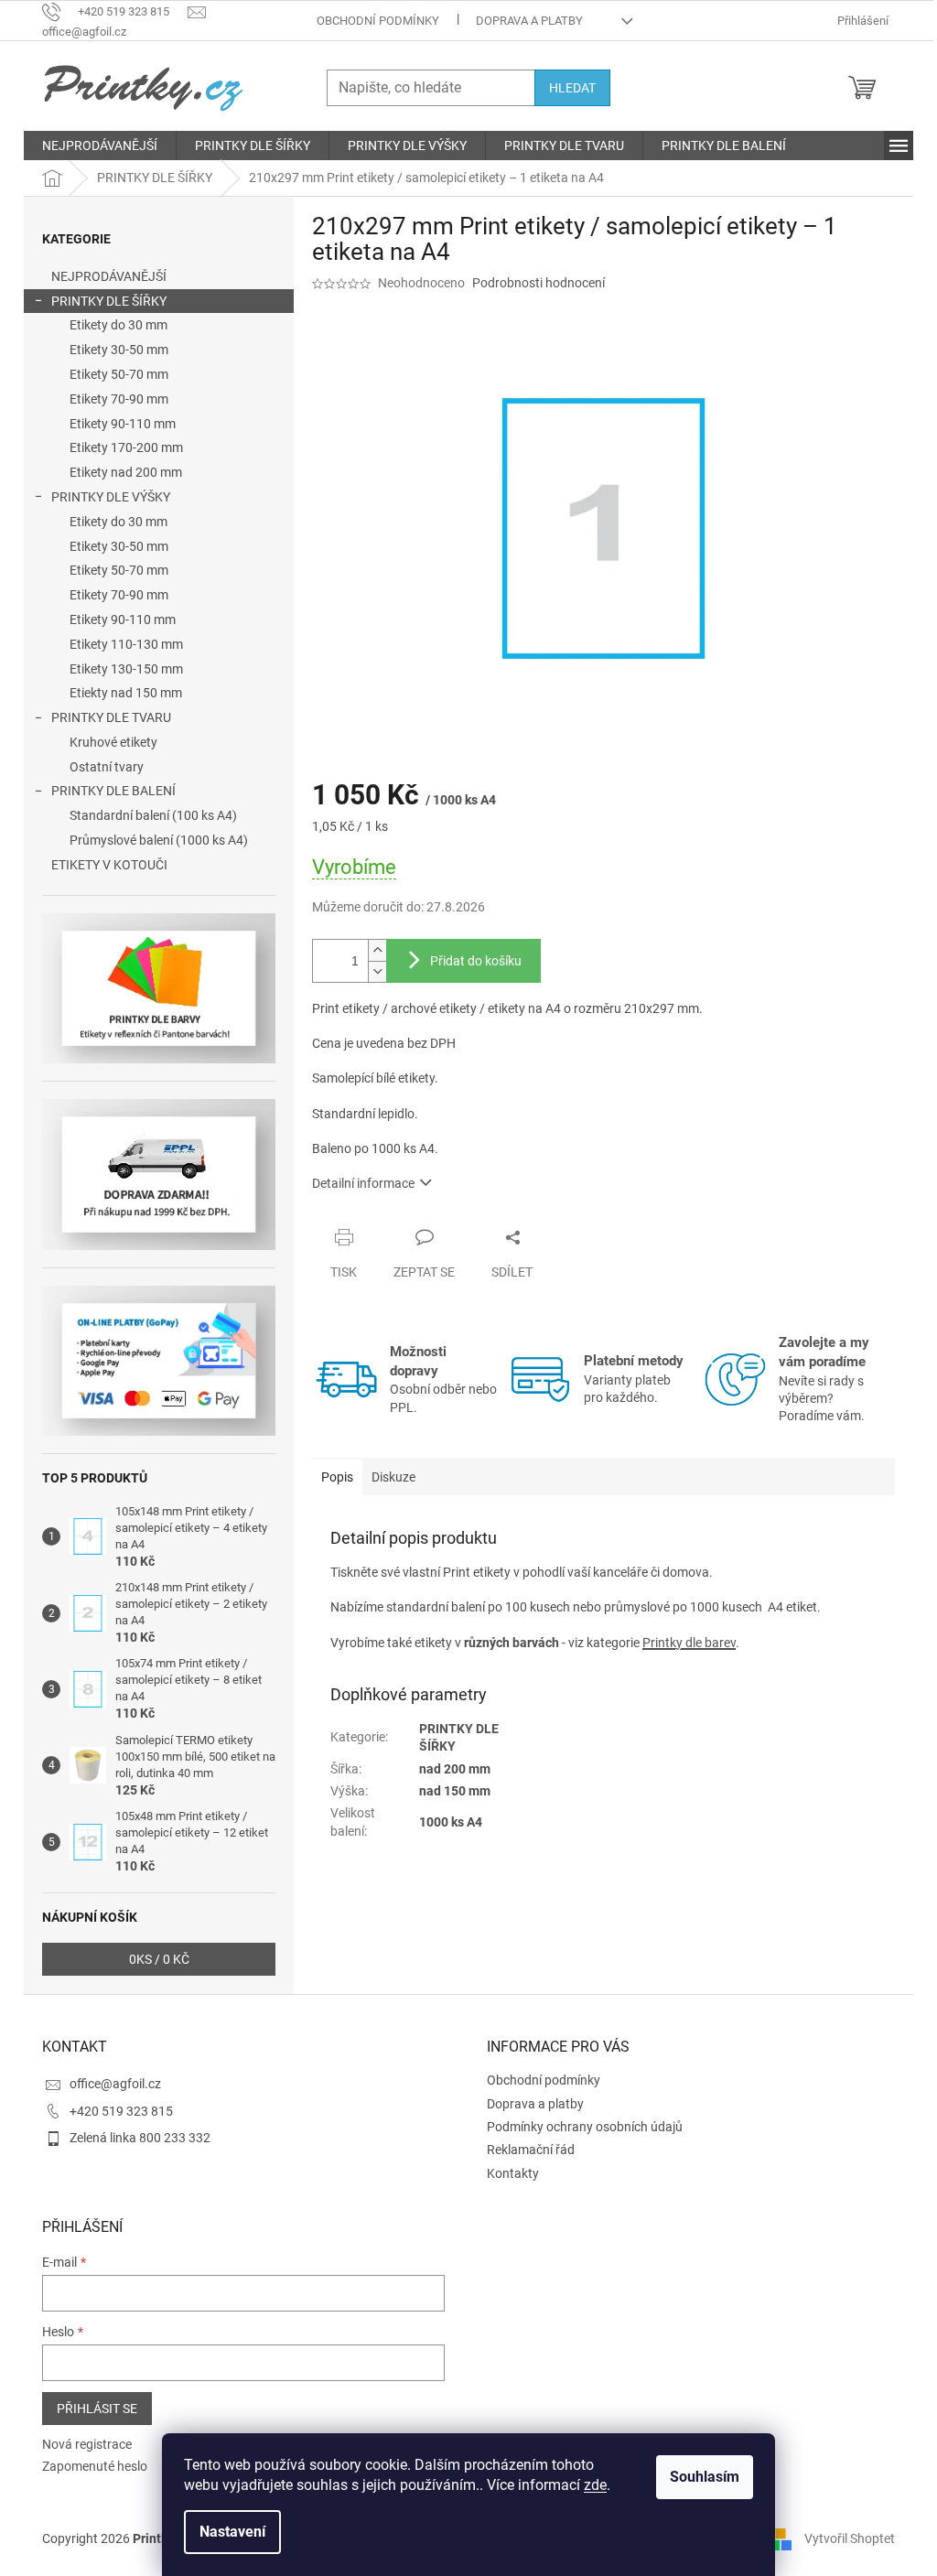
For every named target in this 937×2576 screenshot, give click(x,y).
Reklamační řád (531, 2150)
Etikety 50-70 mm (119, 374)
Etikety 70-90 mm (119, 399)
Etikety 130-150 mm (126, 669)
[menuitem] (100, 146)
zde (595, 2485)
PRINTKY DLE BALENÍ (113, 791)
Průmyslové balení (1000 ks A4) (159, 840)
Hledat (572, 88)
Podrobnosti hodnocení (539, 283)
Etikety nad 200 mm (126, 472)
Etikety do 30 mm (118, 325)
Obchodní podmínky (378, 21)
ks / (159, 1959)
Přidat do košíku (476, 961)
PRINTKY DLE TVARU (111, 717)
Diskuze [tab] (393, 1477)
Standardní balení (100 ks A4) (153, 815)
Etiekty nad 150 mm (126, 693)
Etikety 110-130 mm (126, 644)
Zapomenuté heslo (95, 2466)
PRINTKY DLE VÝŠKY (111, 497)
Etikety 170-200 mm (126, 447)
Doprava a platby (529, 21)
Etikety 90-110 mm (123, 424)
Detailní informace (363, 1183)
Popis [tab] (337, 1477)
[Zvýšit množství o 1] (377, 950)
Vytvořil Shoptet (850, 2538)
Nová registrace (87, 2444)
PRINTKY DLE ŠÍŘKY (109, 301)
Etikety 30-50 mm (119, 350)
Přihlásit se (97, 2409)
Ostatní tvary (107, 767)
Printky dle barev (689, 1643)
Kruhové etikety (113, 742)
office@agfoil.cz (115, 2084)
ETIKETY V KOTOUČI (109, 865)
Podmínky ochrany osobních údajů (585, 2127)
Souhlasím (705, 2477)
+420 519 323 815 (121, 2111)
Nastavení (232, 2532)
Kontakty (513, 2173)
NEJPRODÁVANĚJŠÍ (109, 276)
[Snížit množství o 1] (377, 971)
